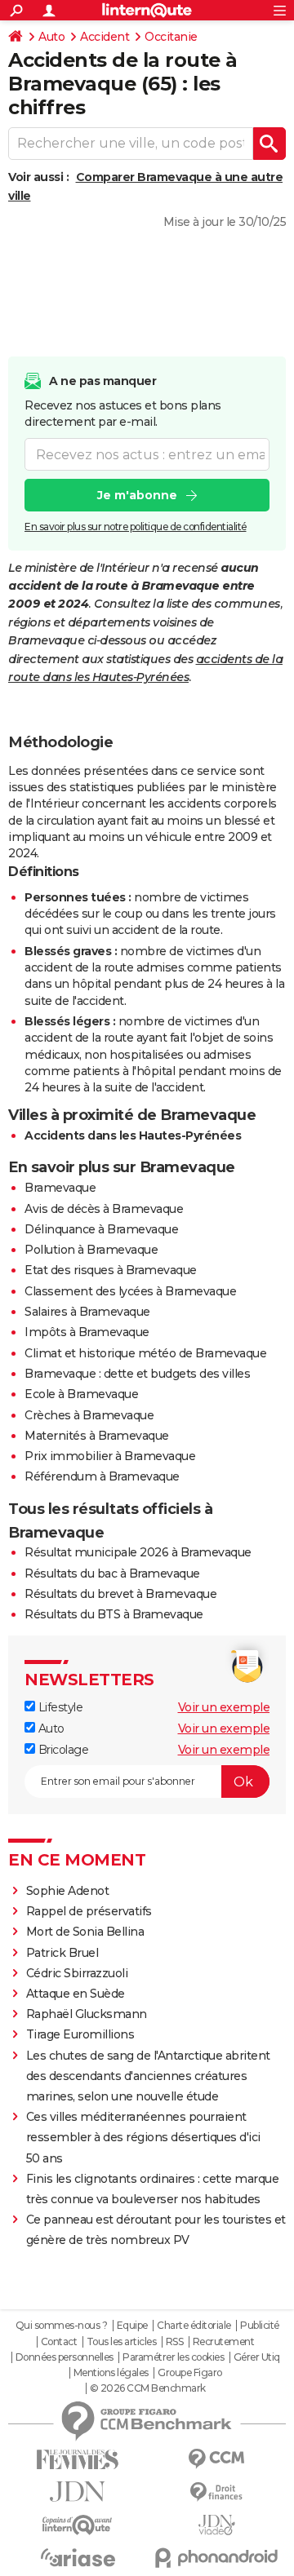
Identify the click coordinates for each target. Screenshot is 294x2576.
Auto (51, 37)
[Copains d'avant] (78, 2525)
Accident (105, 37)
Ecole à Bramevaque (81, 1394)
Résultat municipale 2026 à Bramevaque (138, 1552)
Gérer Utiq (257, 2357)
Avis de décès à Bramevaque (104, 1209)
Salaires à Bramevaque (87, 1312)
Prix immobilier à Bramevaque (110, 1456)
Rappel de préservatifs (89, 1911)
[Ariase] (78, 2557)
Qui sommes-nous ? (62, 2326)
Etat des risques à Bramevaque (111, 1270)
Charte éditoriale (194, 2326)
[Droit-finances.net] (216, 2492)
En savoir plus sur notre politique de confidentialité (136, 527)
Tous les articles (122, 2342)
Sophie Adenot (68, 1891)
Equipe (132, 2326)
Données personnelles (65, 2357)
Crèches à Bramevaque (89, 1415)
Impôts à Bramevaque (87, 1332)
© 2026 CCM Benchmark (148, 2388)
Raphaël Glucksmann (87, 2014)
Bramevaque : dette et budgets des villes (137, 1374)
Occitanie (171, 37)
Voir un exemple (224, 1707)
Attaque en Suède (76, 1994)
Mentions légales (111, 2373)
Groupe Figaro (190, 2373)
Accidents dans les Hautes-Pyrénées (133, 1135)
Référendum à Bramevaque (102, 1476)
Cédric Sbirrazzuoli (77, 1973)
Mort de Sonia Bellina (85, 1932)
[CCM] (216, 2459)
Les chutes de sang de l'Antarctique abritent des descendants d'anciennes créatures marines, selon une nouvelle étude (148, 2076)
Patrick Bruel (62, 1953)
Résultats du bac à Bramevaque (112, 1573)
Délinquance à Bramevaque (101, 1229)
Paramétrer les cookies (173, 2357)
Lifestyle (59, 1707)
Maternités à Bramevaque (97, 1436)
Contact (59, 2342)
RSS (175, 2342)
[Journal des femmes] (78, 2460)
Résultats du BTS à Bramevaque (114, 1614)
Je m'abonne (137, 495)
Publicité (260, 2326)
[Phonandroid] (216, 2558)
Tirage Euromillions (80, 2034)
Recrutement (224, 2342)
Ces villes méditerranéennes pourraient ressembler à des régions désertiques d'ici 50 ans (143, 2137)
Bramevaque (60, 1188)
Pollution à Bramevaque (91, 1250)
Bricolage (62, 1750)
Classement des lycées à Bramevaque (130, 1291)
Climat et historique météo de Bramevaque (145, 1353)
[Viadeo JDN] (216, 2525)
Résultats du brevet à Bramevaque (120, 1594)
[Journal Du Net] (78, 2492)
